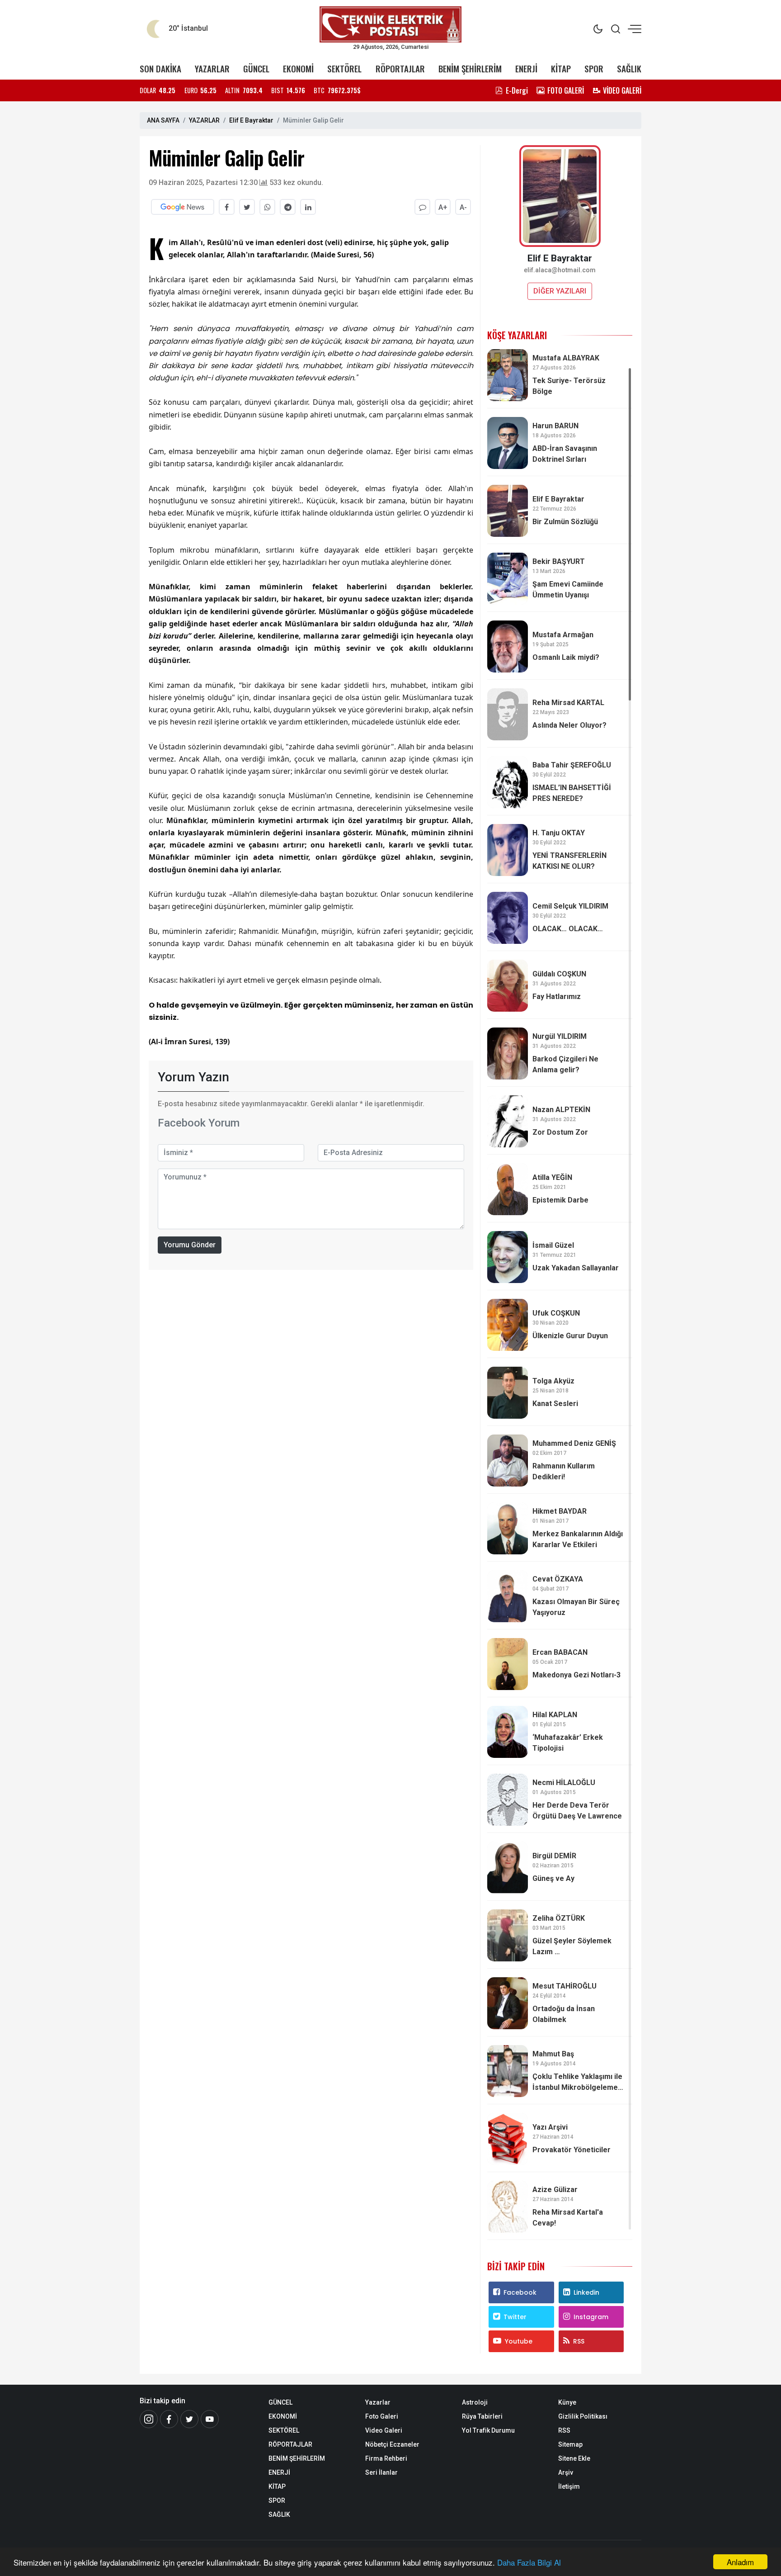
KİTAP (561, 69)
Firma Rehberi (386, 2458)
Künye (567, 2402)
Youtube (519, 2341)
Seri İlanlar (381, 2472)
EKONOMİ (298, 69)
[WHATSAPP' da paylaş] (267, 207)
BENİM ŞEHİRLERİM (470, 69)
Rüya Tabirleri (482, 2416)
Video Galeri (384, 2430)
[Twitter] (189, 2419)
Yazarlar (378, 2402)
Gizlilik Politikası (583, 2416)
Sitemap (570, 2444)
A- (463, 207)
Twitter (515, 2317)
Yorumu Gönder (190, 1245)
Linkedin (586, 2292)
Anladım (740, 2562)
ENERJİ (526, 69)
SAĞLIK (629, 69)
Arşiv (566, 2472)
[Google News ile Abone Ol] (183, 207)
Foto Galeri (382, 2416)
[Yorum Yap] (422, 207)
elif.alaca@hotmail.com (560, 270)
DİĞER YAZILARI (560, 291)
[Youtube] (210, 2419)
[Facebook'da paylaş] (227, 207)
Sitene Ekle (574, 2458)
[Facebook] (169, 2419)
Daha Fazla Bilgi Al (529, 2562)
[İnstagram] (149, 2419)
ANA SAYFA (163, 120)
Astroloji (475, 2402)
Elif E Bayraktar (251, 120)
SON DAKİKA (160, 69)
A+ (443, 207)
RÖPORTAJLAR (400, 69)
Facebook (520, 2292)
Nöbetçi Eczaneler (392, 2444)
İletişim (569, 2486)
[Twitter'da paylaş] (247, 207)
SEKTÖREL (344, 69)
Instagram (591, 2317)
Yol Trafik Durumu (488, 2430)
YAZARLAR (212, 69)
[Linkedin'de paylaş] (308, 207)
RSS (579, 2341)
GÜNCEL (256, 69)
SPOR (594, 69)
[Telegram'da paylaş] (288, 207)
